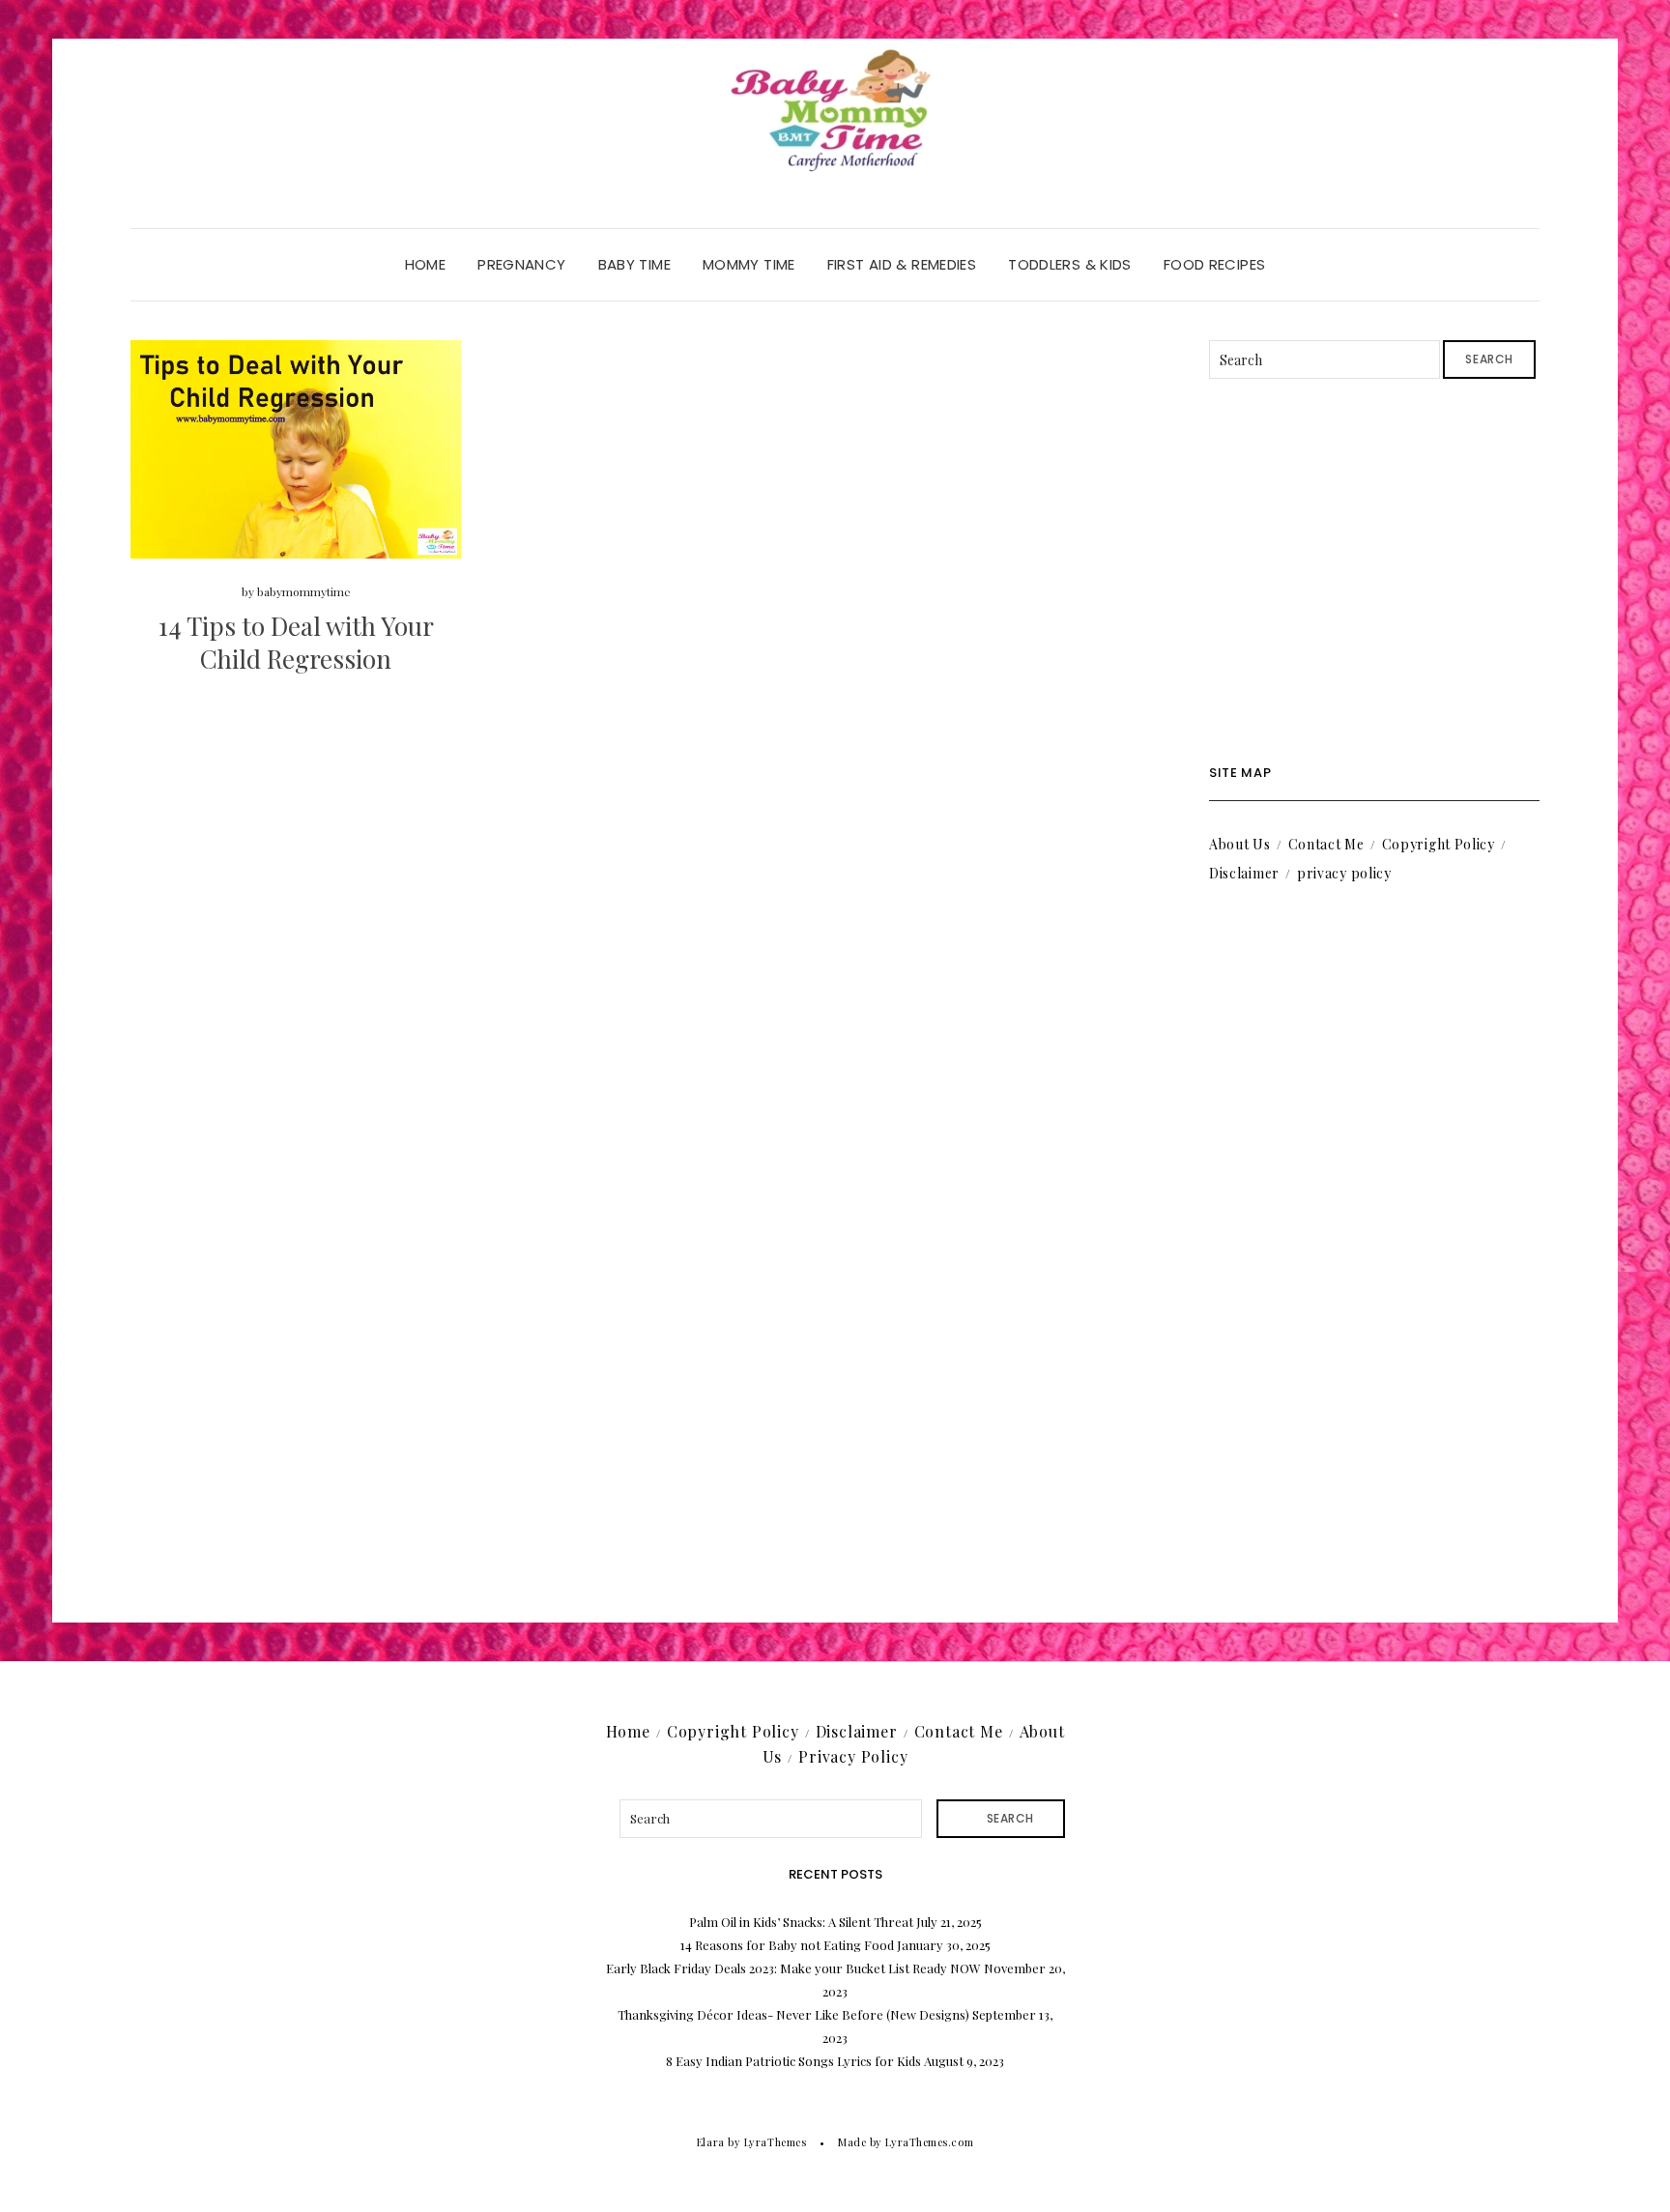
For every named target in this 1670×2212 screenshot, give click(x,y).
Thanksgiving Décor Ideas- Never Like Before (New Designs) (793, 2014)
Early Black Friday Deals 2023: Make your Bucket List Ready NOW (793, 1968)
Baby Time (634, 264)
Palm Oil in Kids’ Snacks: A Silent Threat (801, 1922)
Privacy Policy (853, 1756)
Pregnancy (521, 264)
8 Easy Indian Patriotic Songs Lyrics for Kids (793, 2061)
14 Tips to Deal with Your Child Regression (296, 642)
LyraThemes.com (929, 2142)
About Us (1240, 844)
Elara (711, 2142)
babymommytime (304, 591)
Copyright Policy (1439, 844)
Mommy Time (749, 264)
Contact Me (1326, 844)
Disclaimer (1244, 873)
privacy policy (1344, 873)
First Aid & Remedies (902, 264)
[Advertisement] (1374, 572)
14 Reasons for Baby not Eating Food (787, 1945)
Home (426, 264)
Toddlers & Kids (1070, 264)
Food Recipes (1215, 264)
